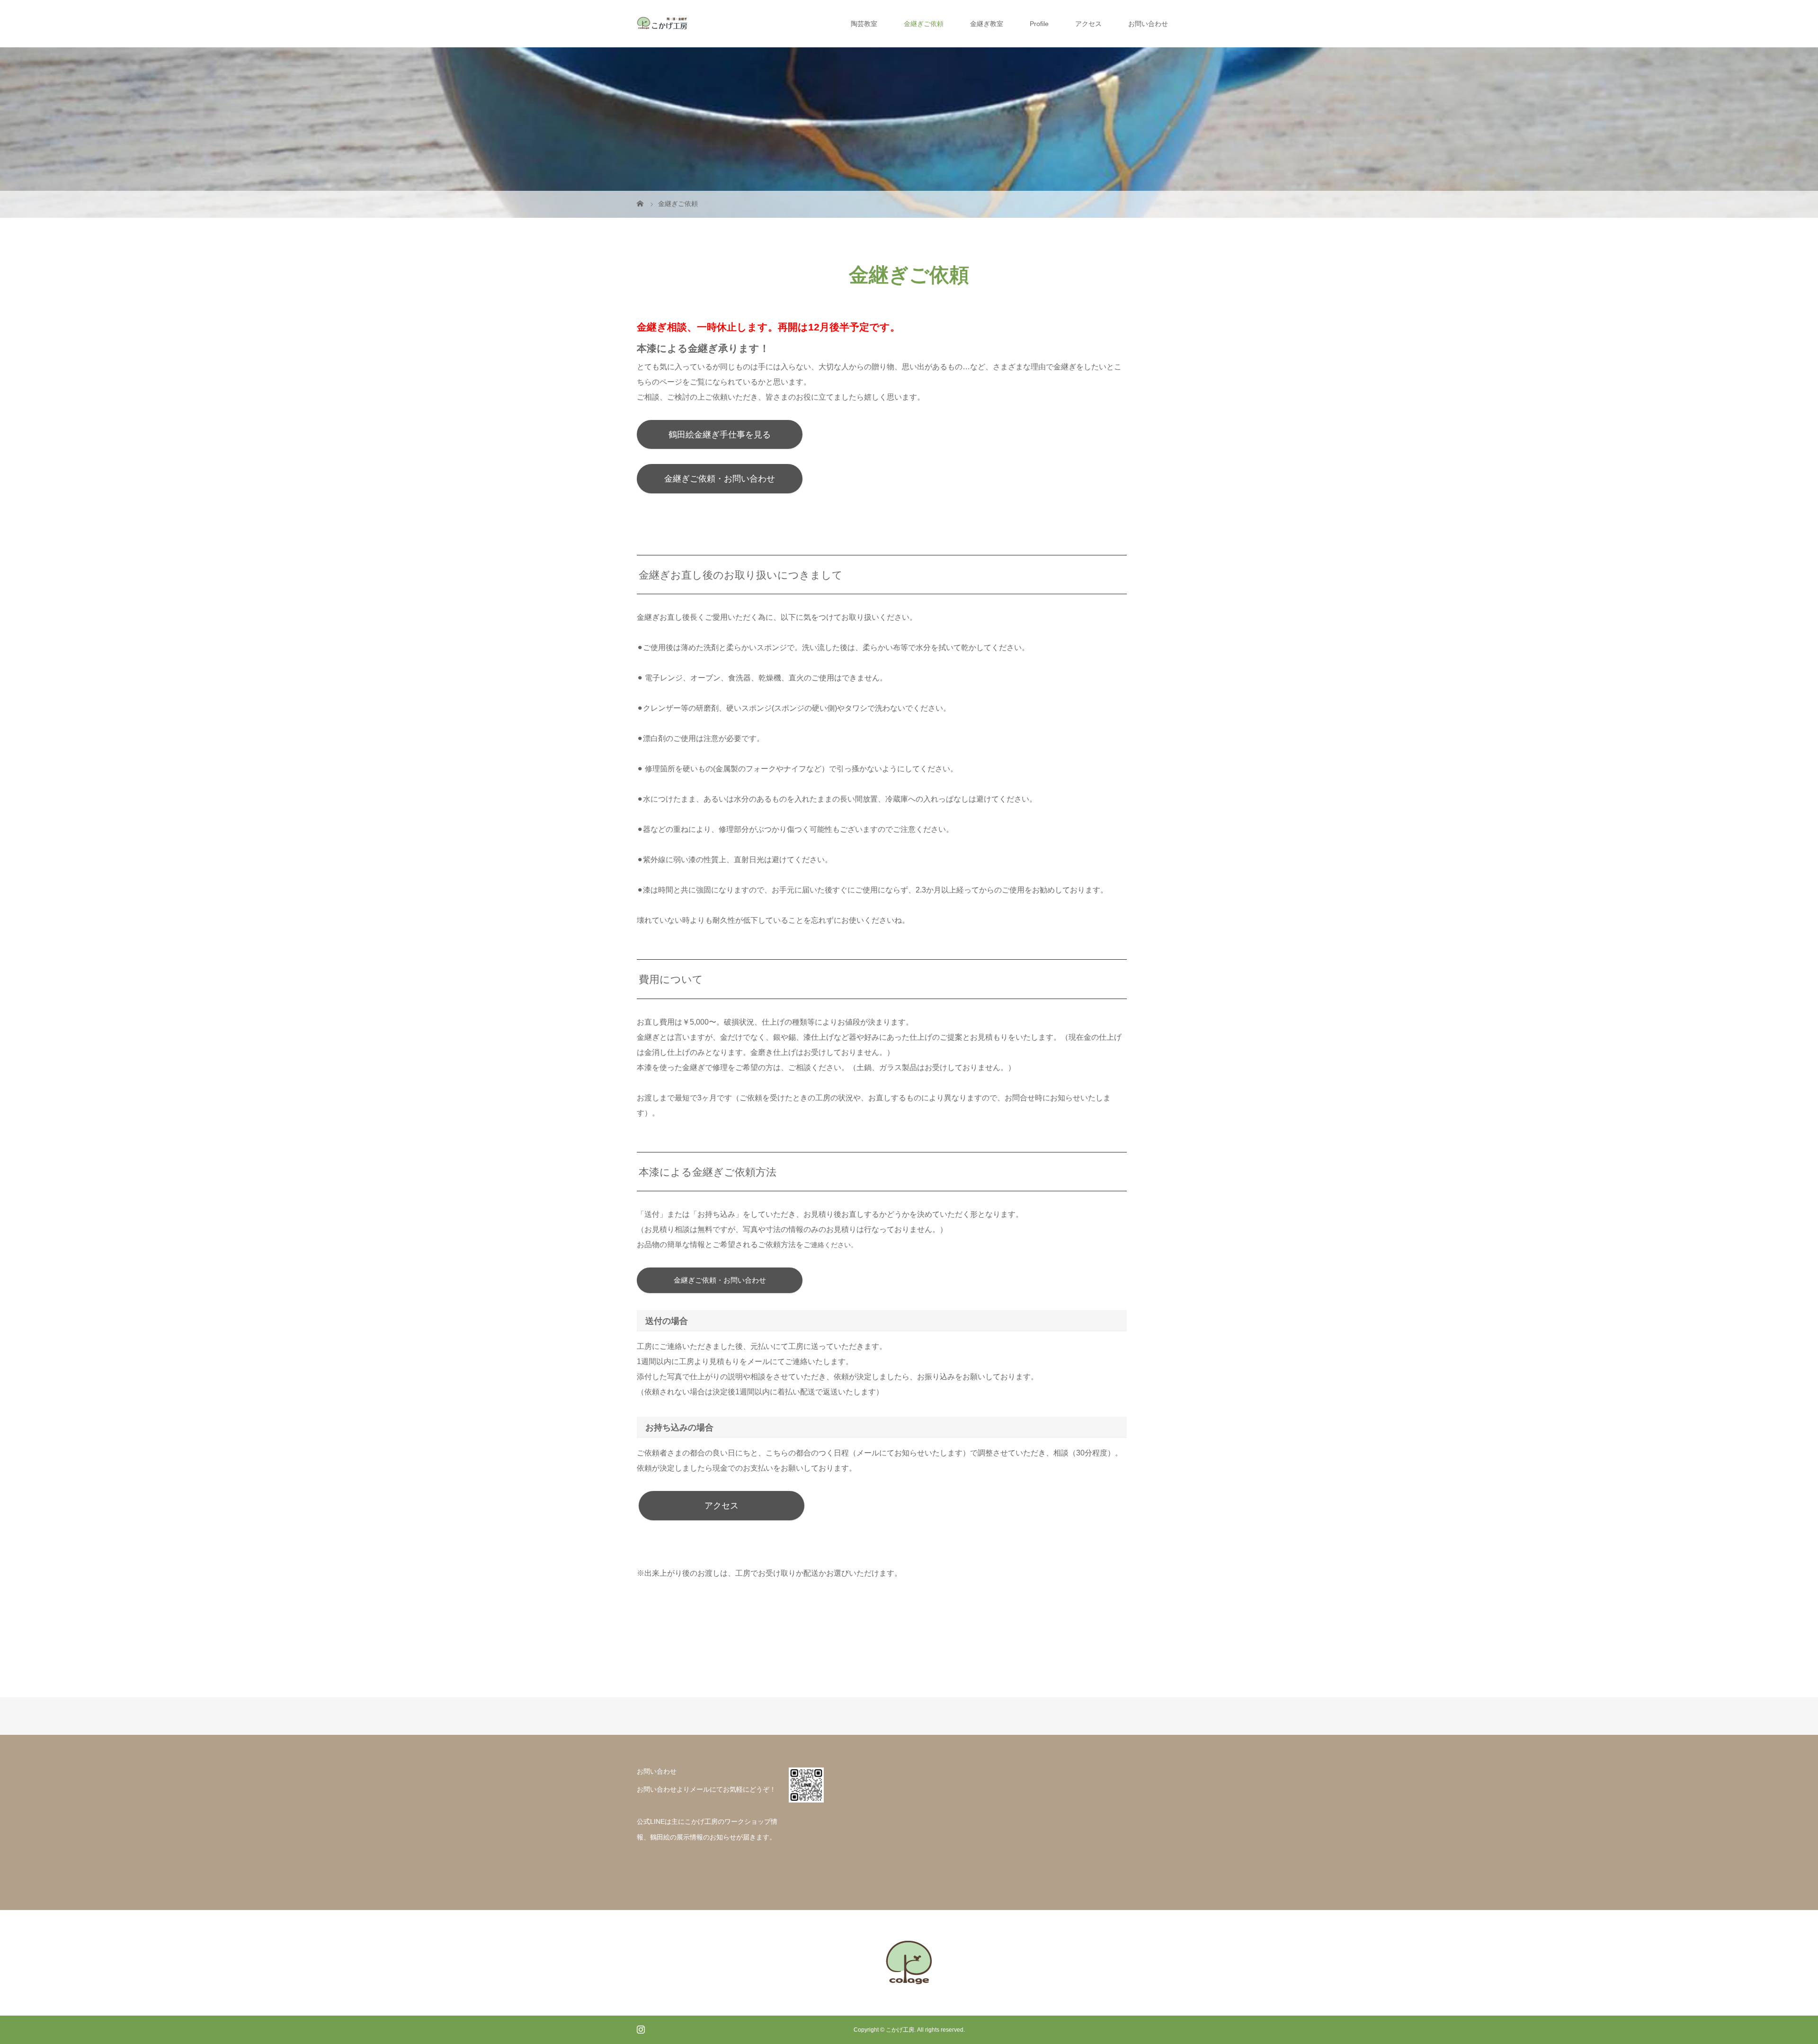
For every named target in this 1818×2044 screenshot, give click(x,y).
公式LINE (651, 1821)
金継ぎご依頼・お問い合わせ (720, 479)
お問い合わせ (1148, 24)
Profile (1039, 24)
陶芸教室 (864, 24)
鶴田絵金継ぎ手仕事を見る (720, 435)
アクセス (1088, 24)
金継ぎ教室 (987, 24)
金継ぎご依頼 (924, 24)
